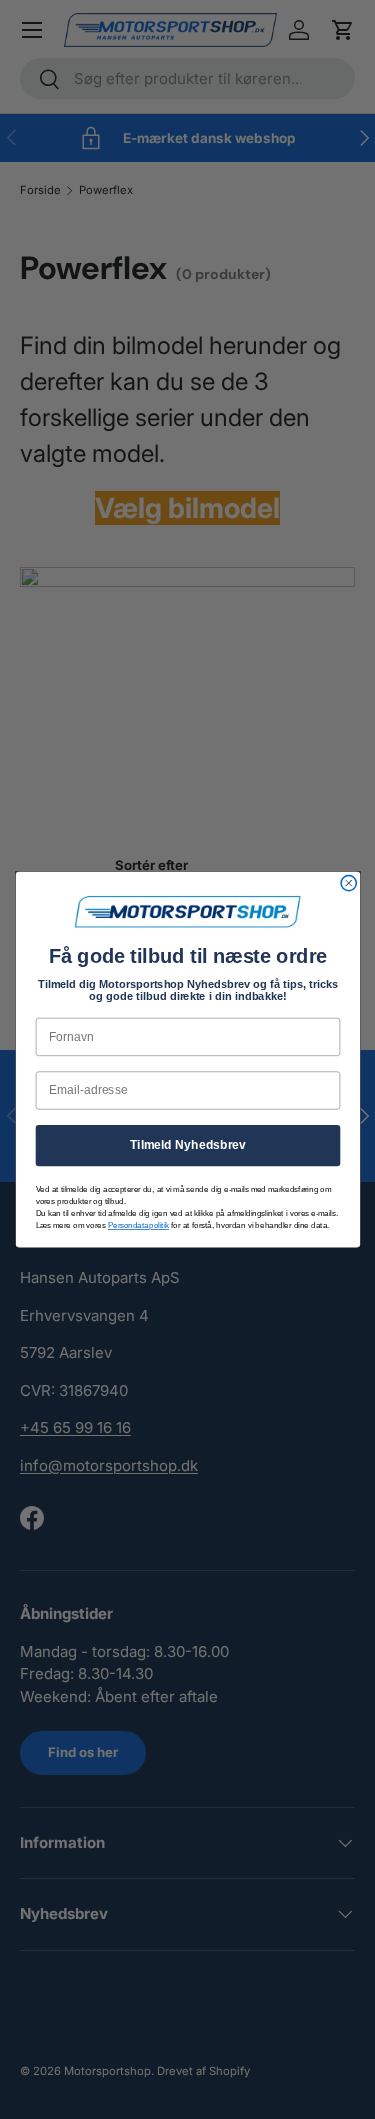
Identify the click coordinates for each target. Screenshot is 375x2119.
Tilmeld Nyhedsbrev (187, 1145)
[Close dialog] (348, 882)
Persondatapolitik (137, 1225)
